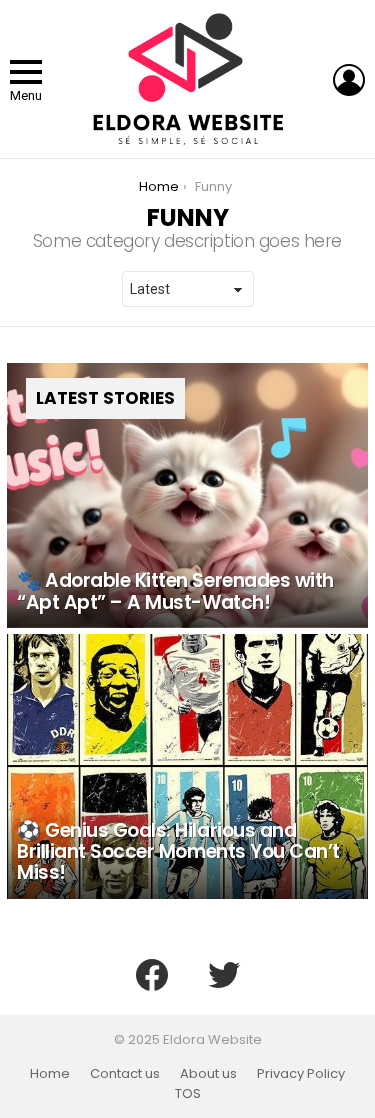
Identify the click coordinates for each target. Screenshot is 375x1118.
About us (208, 1074)
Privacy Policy (301, 1074)
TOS (188, 1094)
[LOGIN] (349, 80)
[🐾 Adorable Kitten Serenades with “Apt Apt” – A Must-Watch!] (187, 495)
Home (50, 1074)
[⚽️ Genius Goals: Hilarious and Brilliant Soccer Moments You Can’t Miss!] (187, 766)
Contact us (125, 1074)
